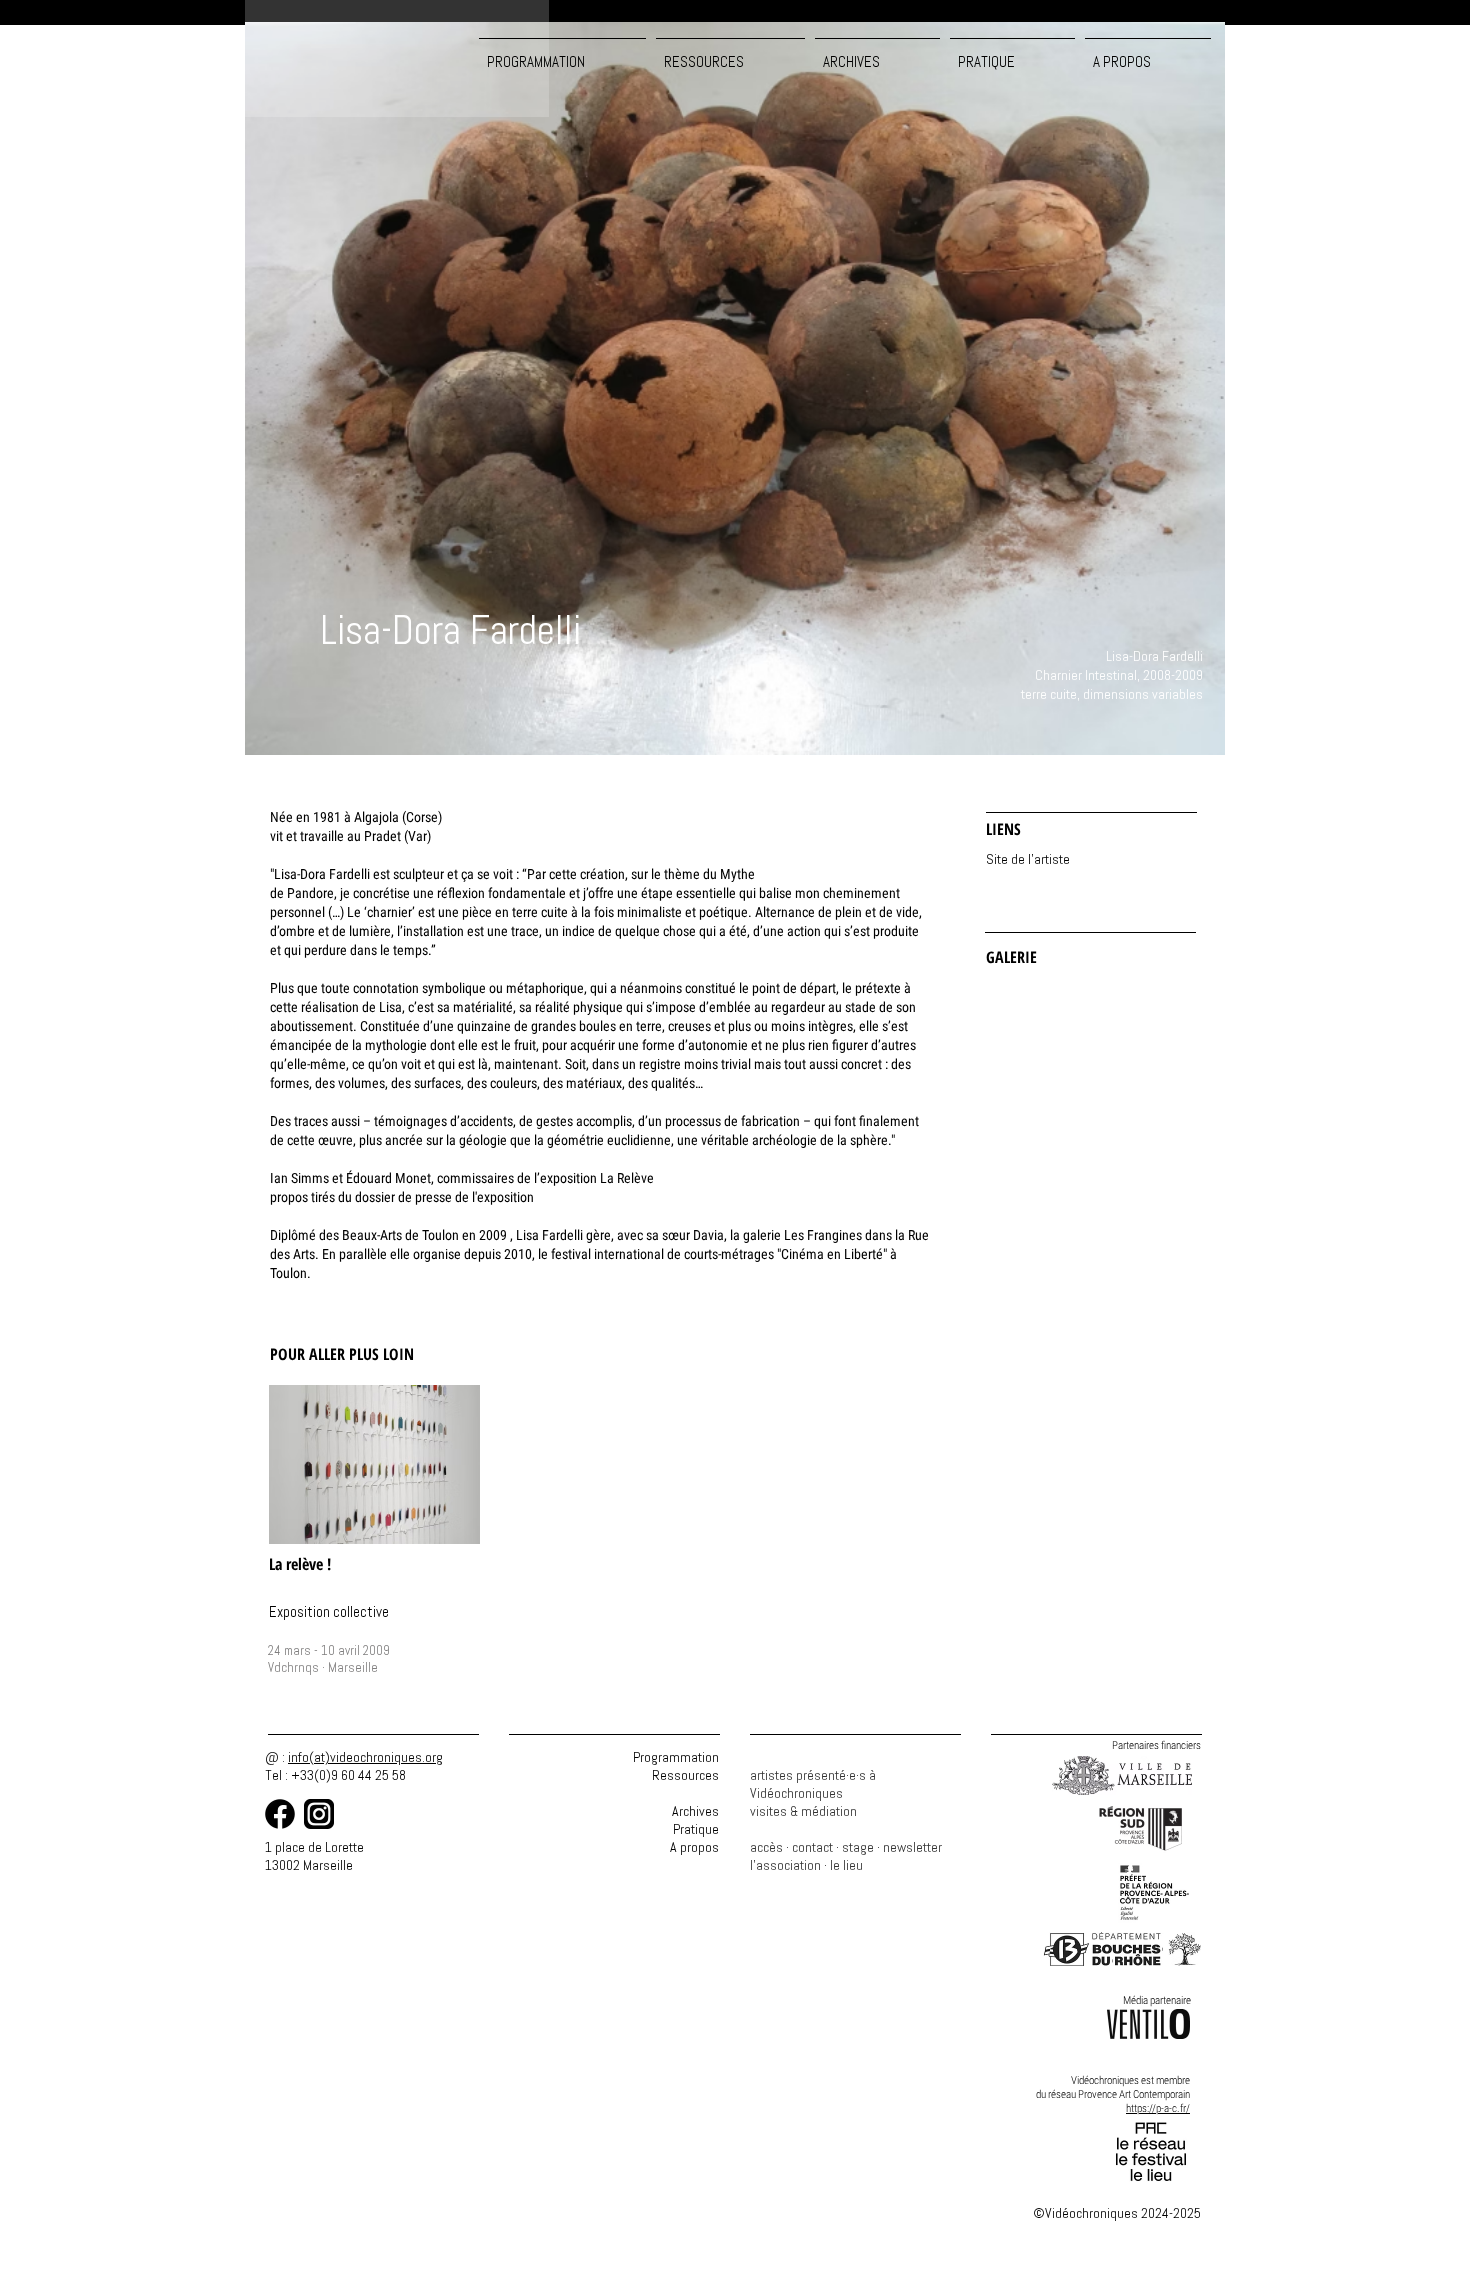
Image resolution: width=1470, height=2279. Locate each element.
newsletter (912, 1847)
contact (812, 1847)
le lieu (846, 1865)
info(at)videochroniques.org (365, 1757)
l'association (785, 1865)
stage (858, 1847)
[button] (730, 53)
